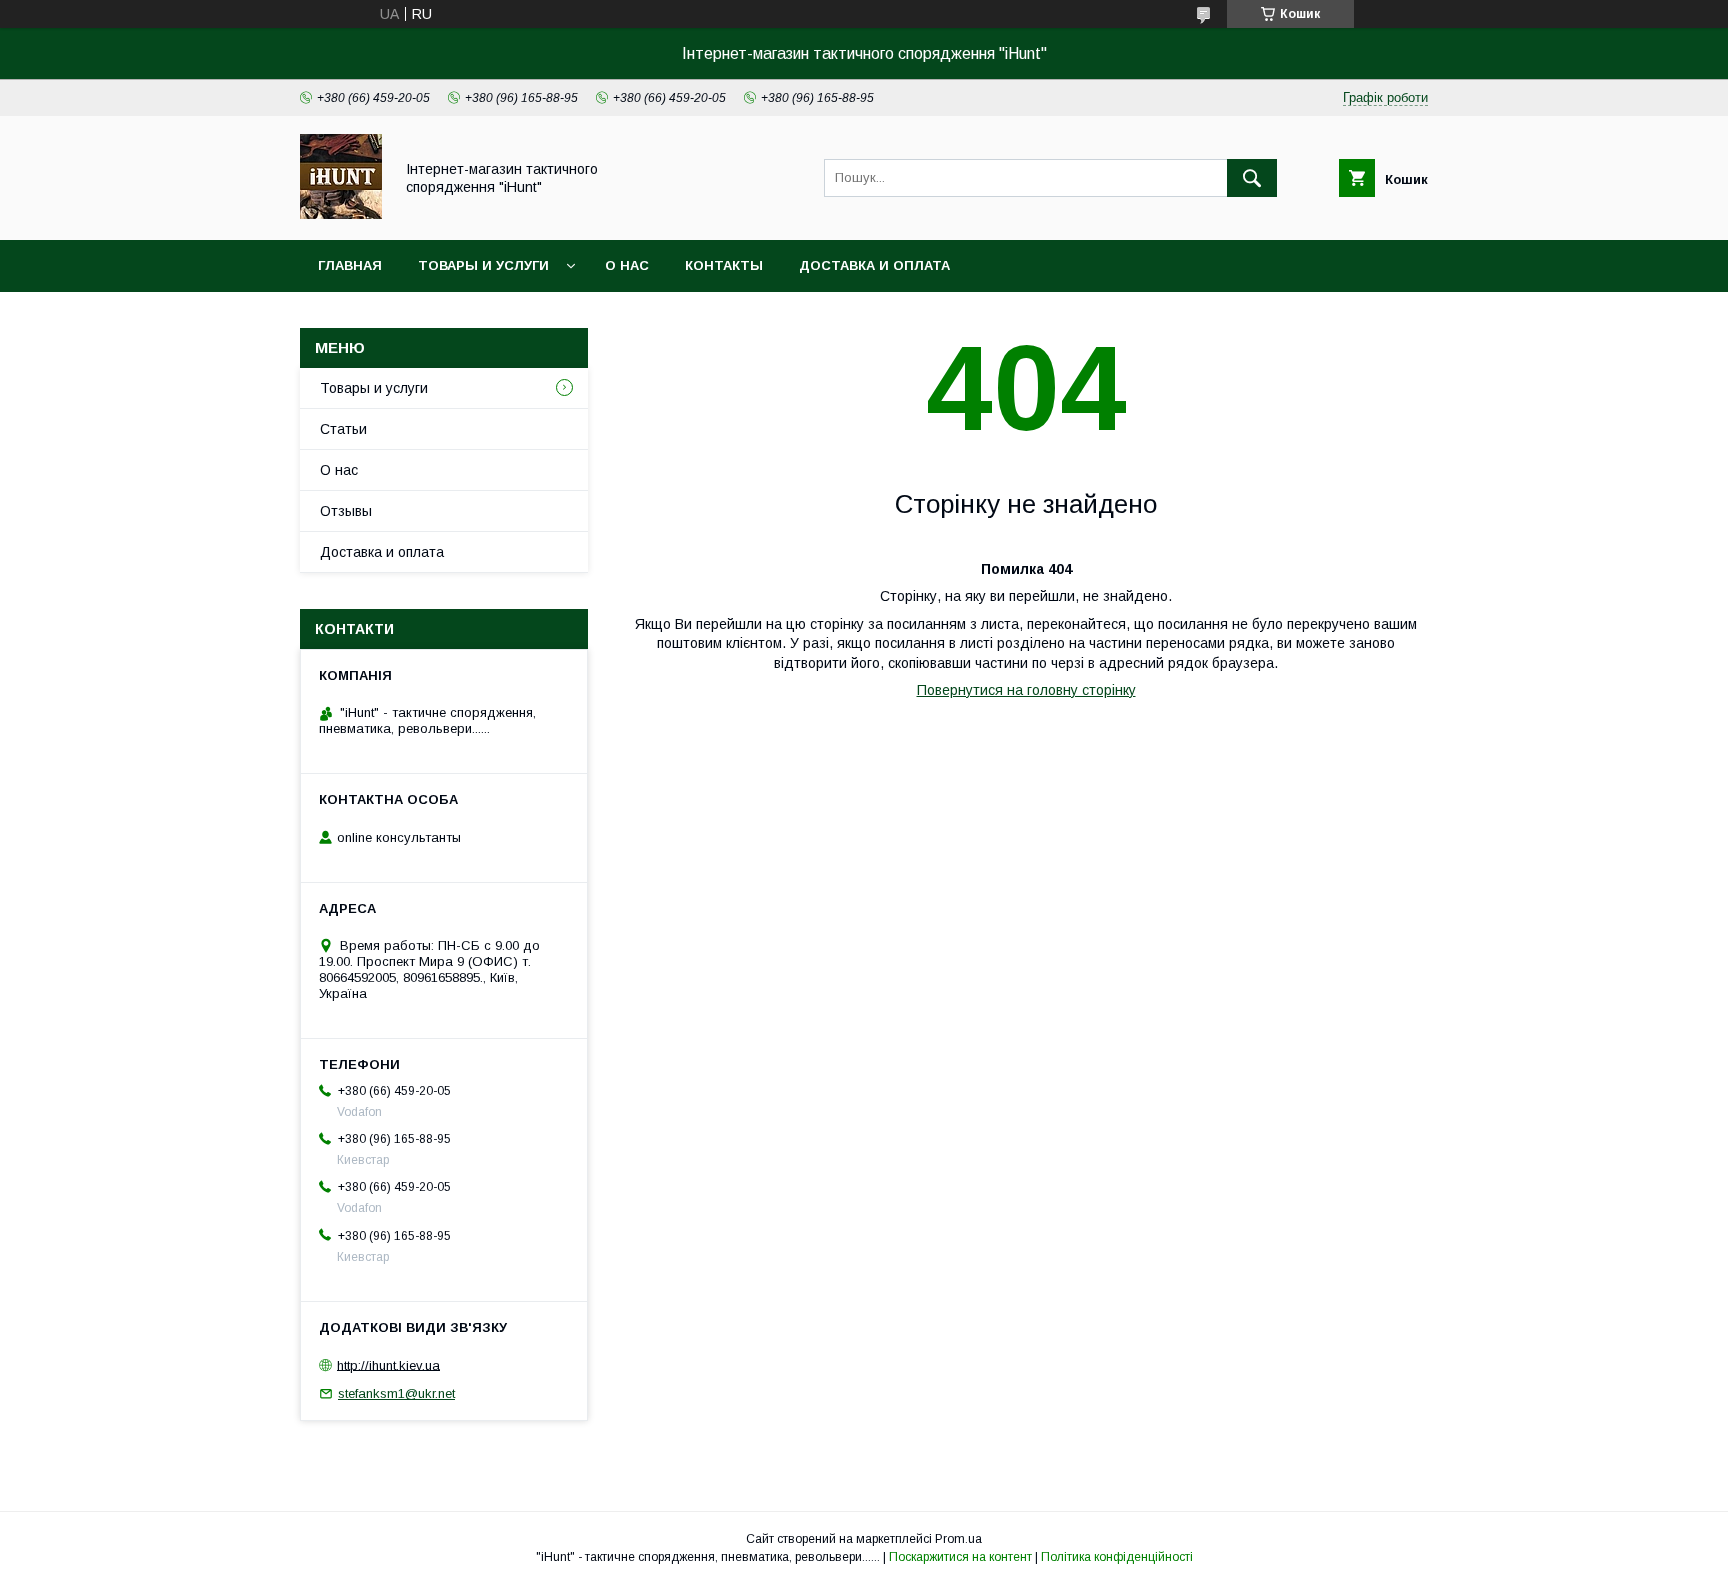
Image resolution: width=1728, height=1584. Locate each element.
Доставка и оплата (874, 265)
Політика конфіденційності (1117, 1557)
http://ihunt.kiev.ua (388, 1364)
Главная (350, 265)
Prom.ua (958, 1539)
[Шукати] (1252, 178)
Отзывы (346, 511)
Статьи (343, 429)
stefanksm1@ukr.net (396, 1393)
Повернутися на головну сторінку (1026, 690)
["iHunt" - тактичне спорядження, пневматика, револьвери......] (341, 214)
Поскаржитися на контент (960, 1557)
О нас (627, 265)
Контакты (724, 265)
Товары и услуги (483, 265)
